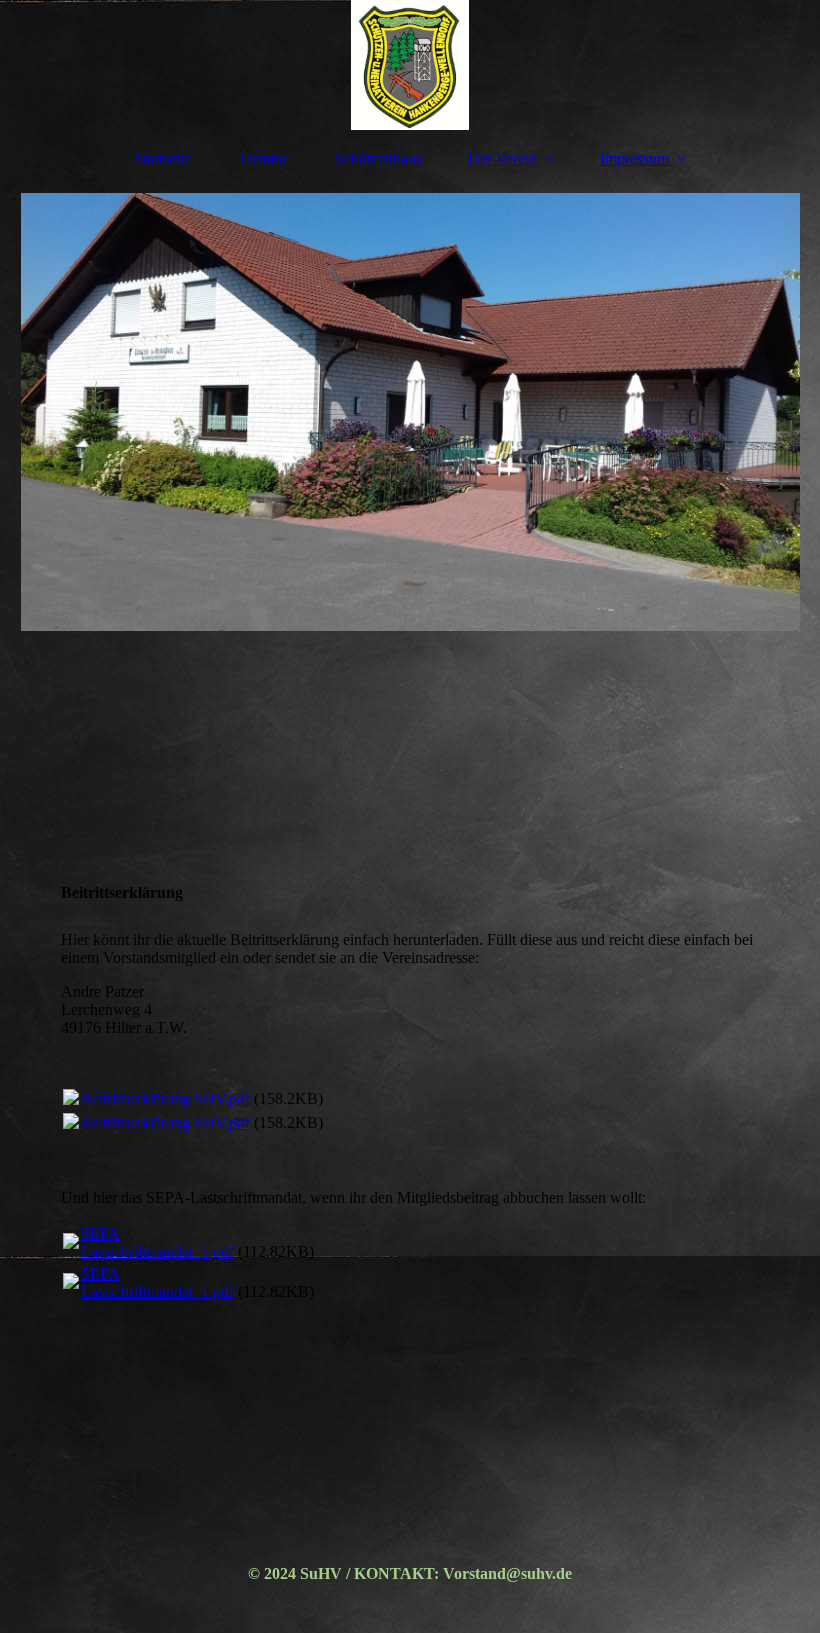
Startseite (162, 158)
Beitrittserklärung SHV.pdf (165, 1098)
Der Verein (502, 158)
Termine (263, 158)
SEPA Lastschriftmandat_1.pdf (157, 1242)
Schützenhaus (378, 158)
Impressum (634, 158)
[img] (410, 65)
